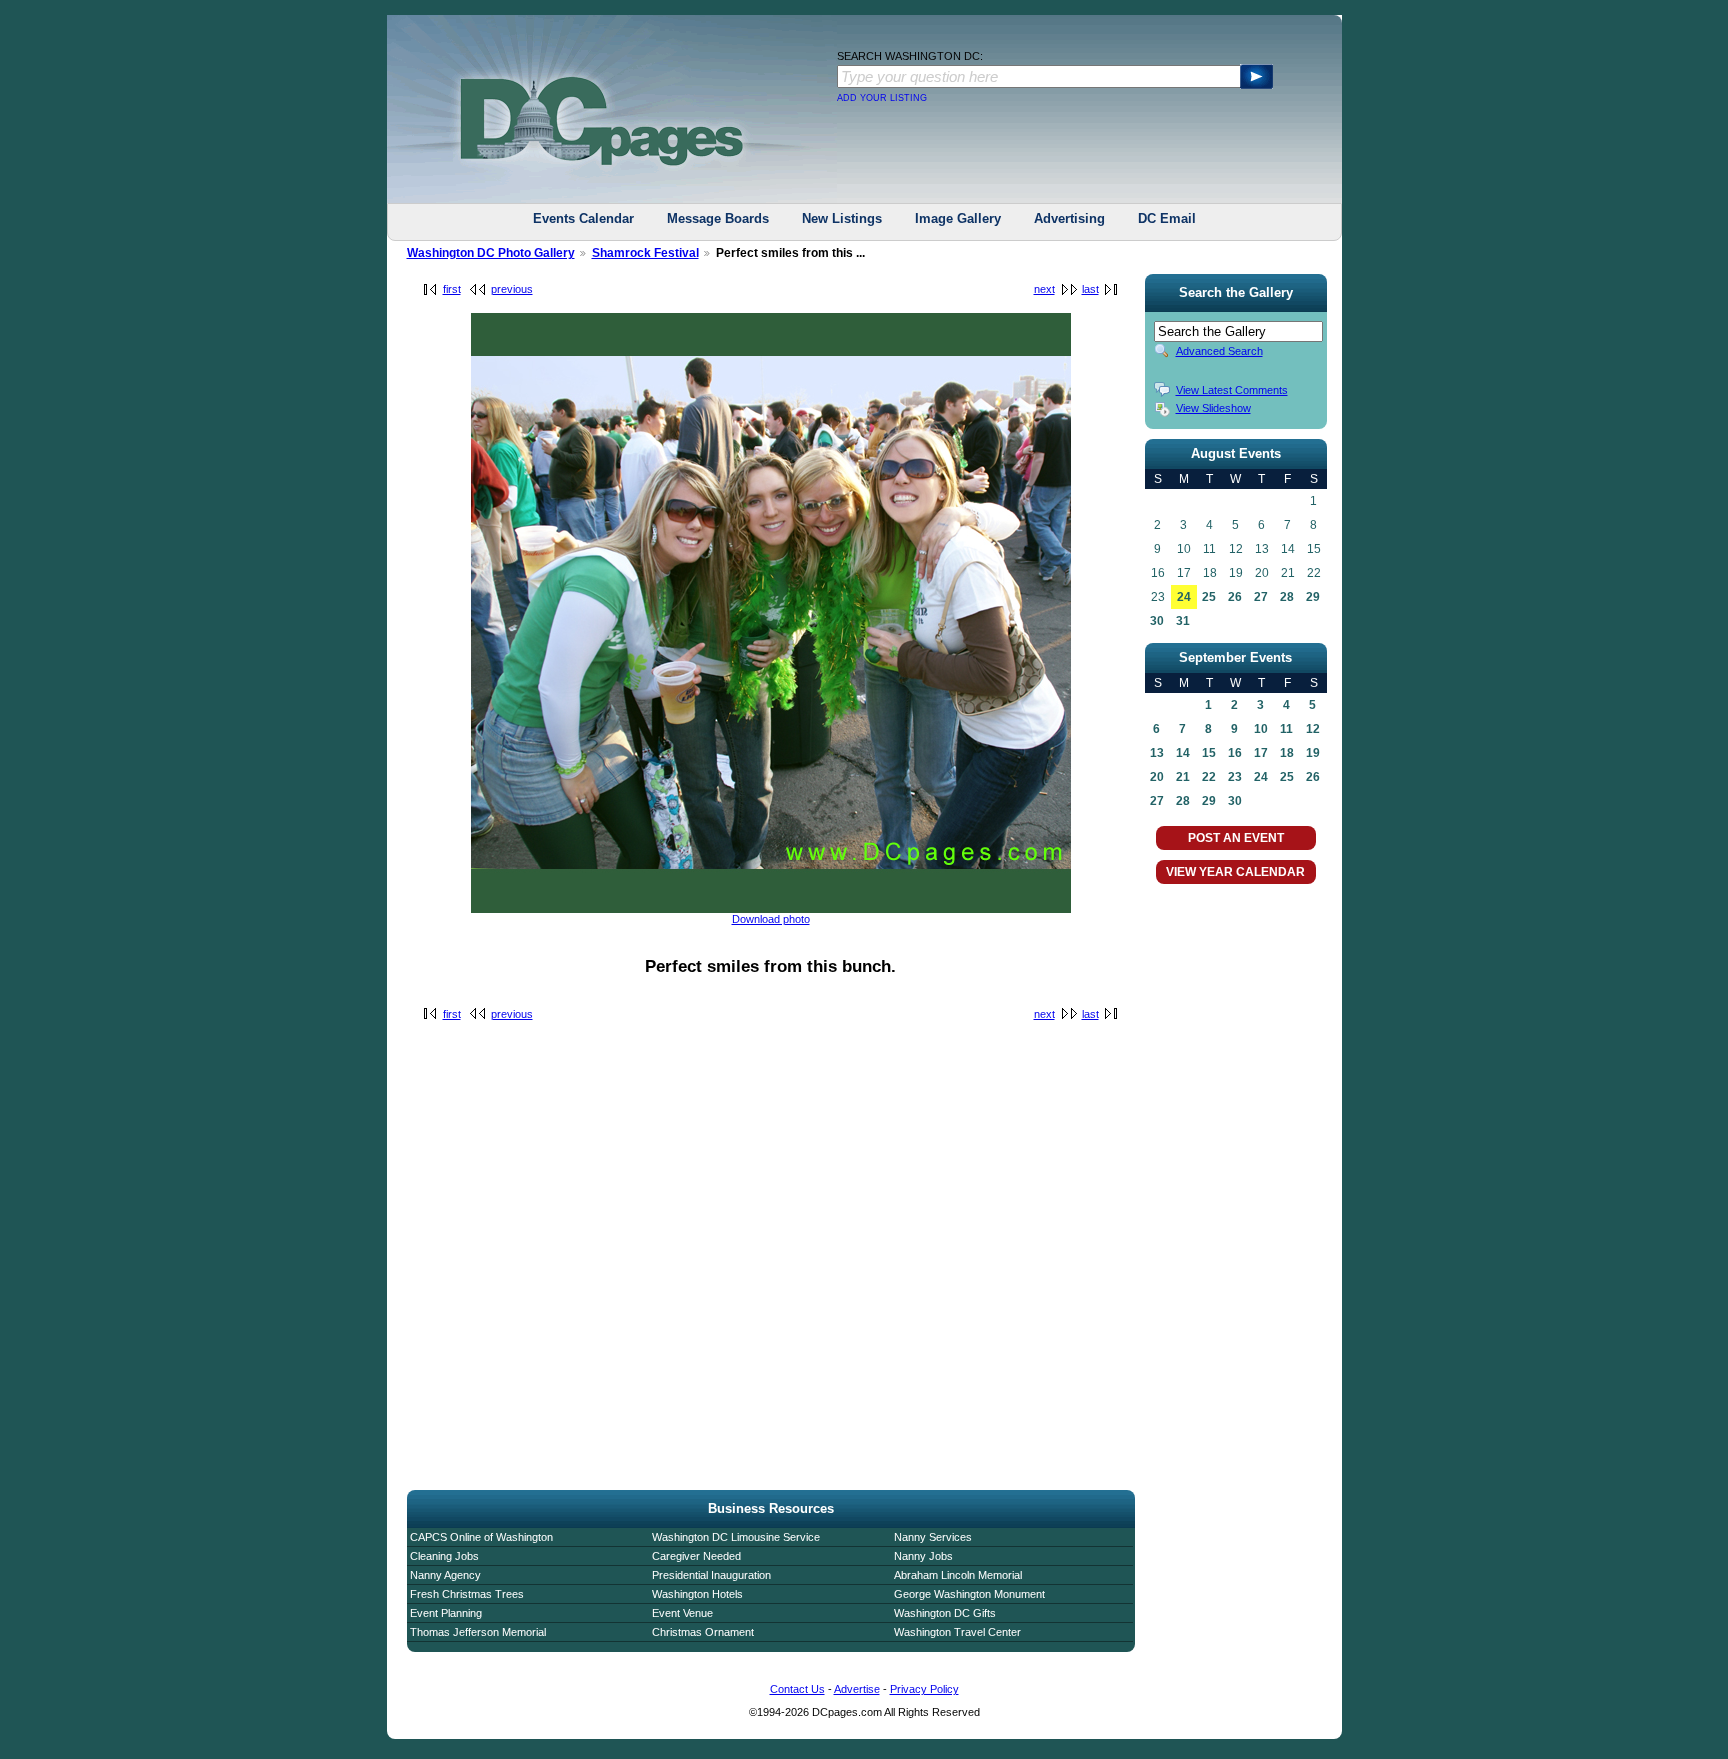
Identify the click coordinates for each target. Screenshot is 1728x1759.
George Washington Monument (969, 1594)
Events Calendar (583, 218)
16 (1235, 753)
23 (1235, 777)
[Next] (771, 909)
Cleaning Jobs (444, 1556)
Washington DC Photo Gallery (491, 253)
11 (1286, 729)
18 (1287, 753)
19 (1313, 753)
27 (1261, 597)
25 (1209, 597)
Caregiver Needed (696, 1556)
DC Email (1167, 218)
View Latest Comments (1232, 390)
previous (512, 289)
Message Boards (718, 218)
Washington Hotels (697, 1594)
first (452, 289)
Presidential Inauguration (711, 1575)
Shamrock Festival (645, 253)
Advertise (857, 1689)
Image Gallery (958, 218)
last (1090, 289)
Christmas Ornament (703, 1632)
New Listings (842, 218)
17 (1261, 753)
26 (1235, 597)
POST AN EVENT (1236, 838)
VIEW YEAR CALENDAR (1235, 872)
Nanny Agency (445, 1575)
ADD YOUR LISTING (882, 98)
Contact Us (797, 1689)
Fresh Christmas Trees (467, 1594)
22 (1209, 777)
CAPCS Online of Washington (481, 1537)
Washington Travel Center (957, 1632)
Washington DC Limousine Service (736, 1537)
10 (1261, 729)
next (1044, 289)
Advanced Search (1219, 351)
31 (1183, 621)
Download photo (771, 919)
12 (1313, 729)
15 (1209, 753)
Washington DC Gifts (945, 1613)
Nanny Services (933, 1537)
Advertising (1069, 218)
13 (1157, 753)
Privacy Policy (924, 1689)
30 (1157, 621)
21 (1183, 777)
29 (1313, 597)
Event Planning (446, 1613)
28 (1287, 597)
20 (1157, 777)
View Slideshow (1213, 408)
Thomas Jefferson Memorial (478, 1632)
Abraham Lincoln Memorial (958, 1575)
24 (1184, 597)
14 (1183, 753)
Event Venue (682, 1613)
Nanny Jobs (923, 1556)
